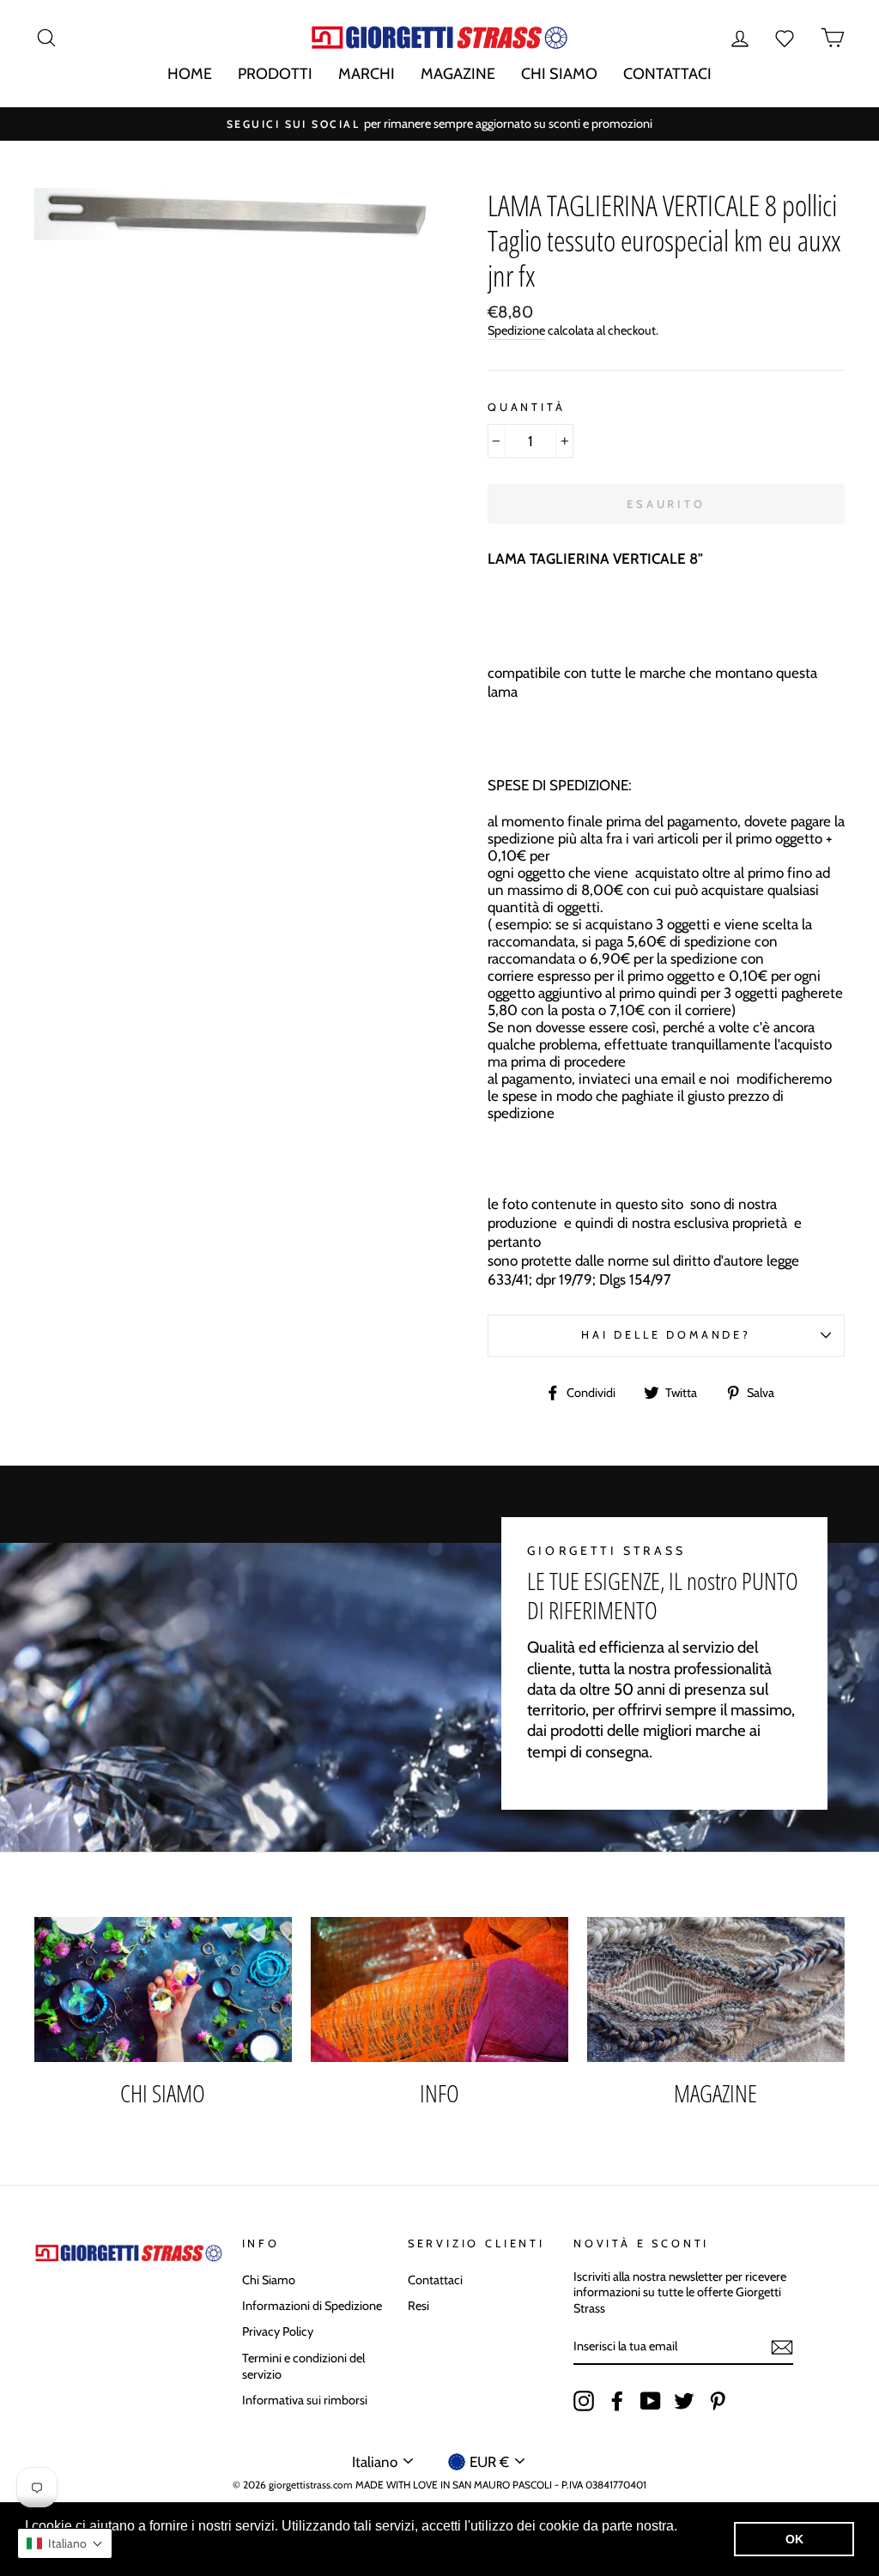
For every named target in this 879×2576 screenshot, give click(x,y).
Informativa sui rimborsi (305, 2400)
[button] (65, 2543)
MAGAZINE (458, 74)
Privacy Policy (278, 2331)
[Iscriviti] (782, 2347)
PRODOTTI (275, 74)
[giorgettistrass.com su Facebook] (617, 2401)
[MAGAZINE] (716, 1989)
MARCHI (367, 74)
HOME (190, 74)
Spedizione (516, 330)
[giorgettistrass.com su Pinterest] (718, 2401)
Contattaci (435, 2280)
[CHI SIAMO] (163, 1989)
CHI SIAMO (559, 74)
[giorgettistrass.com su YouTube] (651, 2401)
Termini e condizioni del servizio (303, 2366)
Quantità (527, 407)
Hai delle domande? (666, 1335)
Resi (418, 2306)
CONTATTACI (667, 74)
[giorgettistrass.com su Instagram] (584, 2401)
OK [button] (794, 2539)
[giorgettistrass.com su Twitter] (684, 2401)
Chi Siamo (269, 2280)
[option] (439, 124)
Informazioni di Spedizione (312, 2306)
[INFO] (439, 1989)
